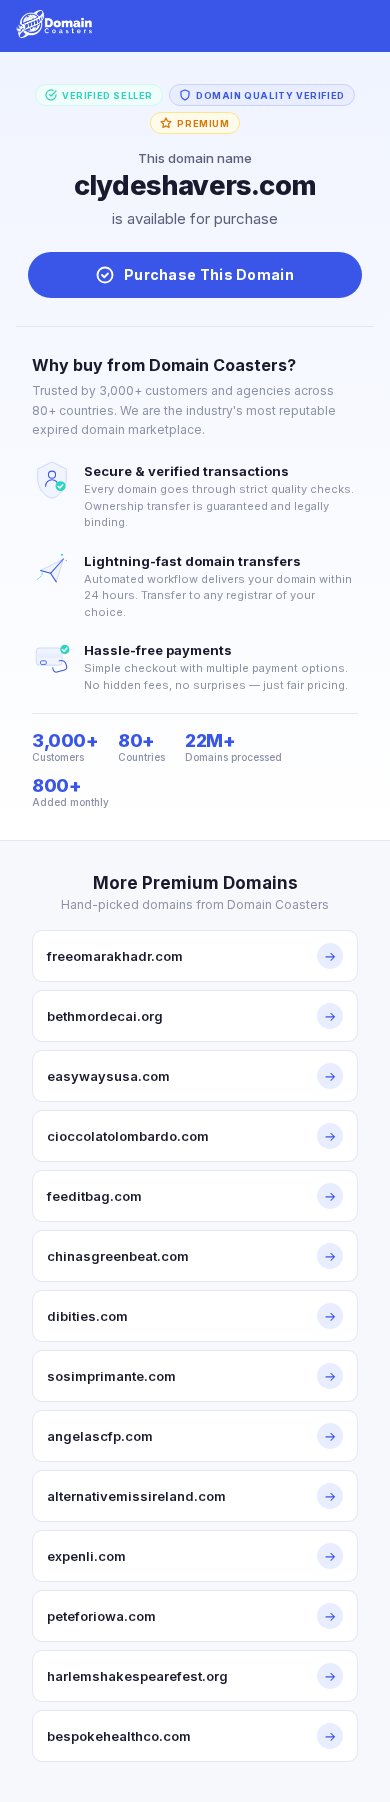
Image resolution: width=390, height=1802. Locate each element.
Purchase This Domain (209, 274)
